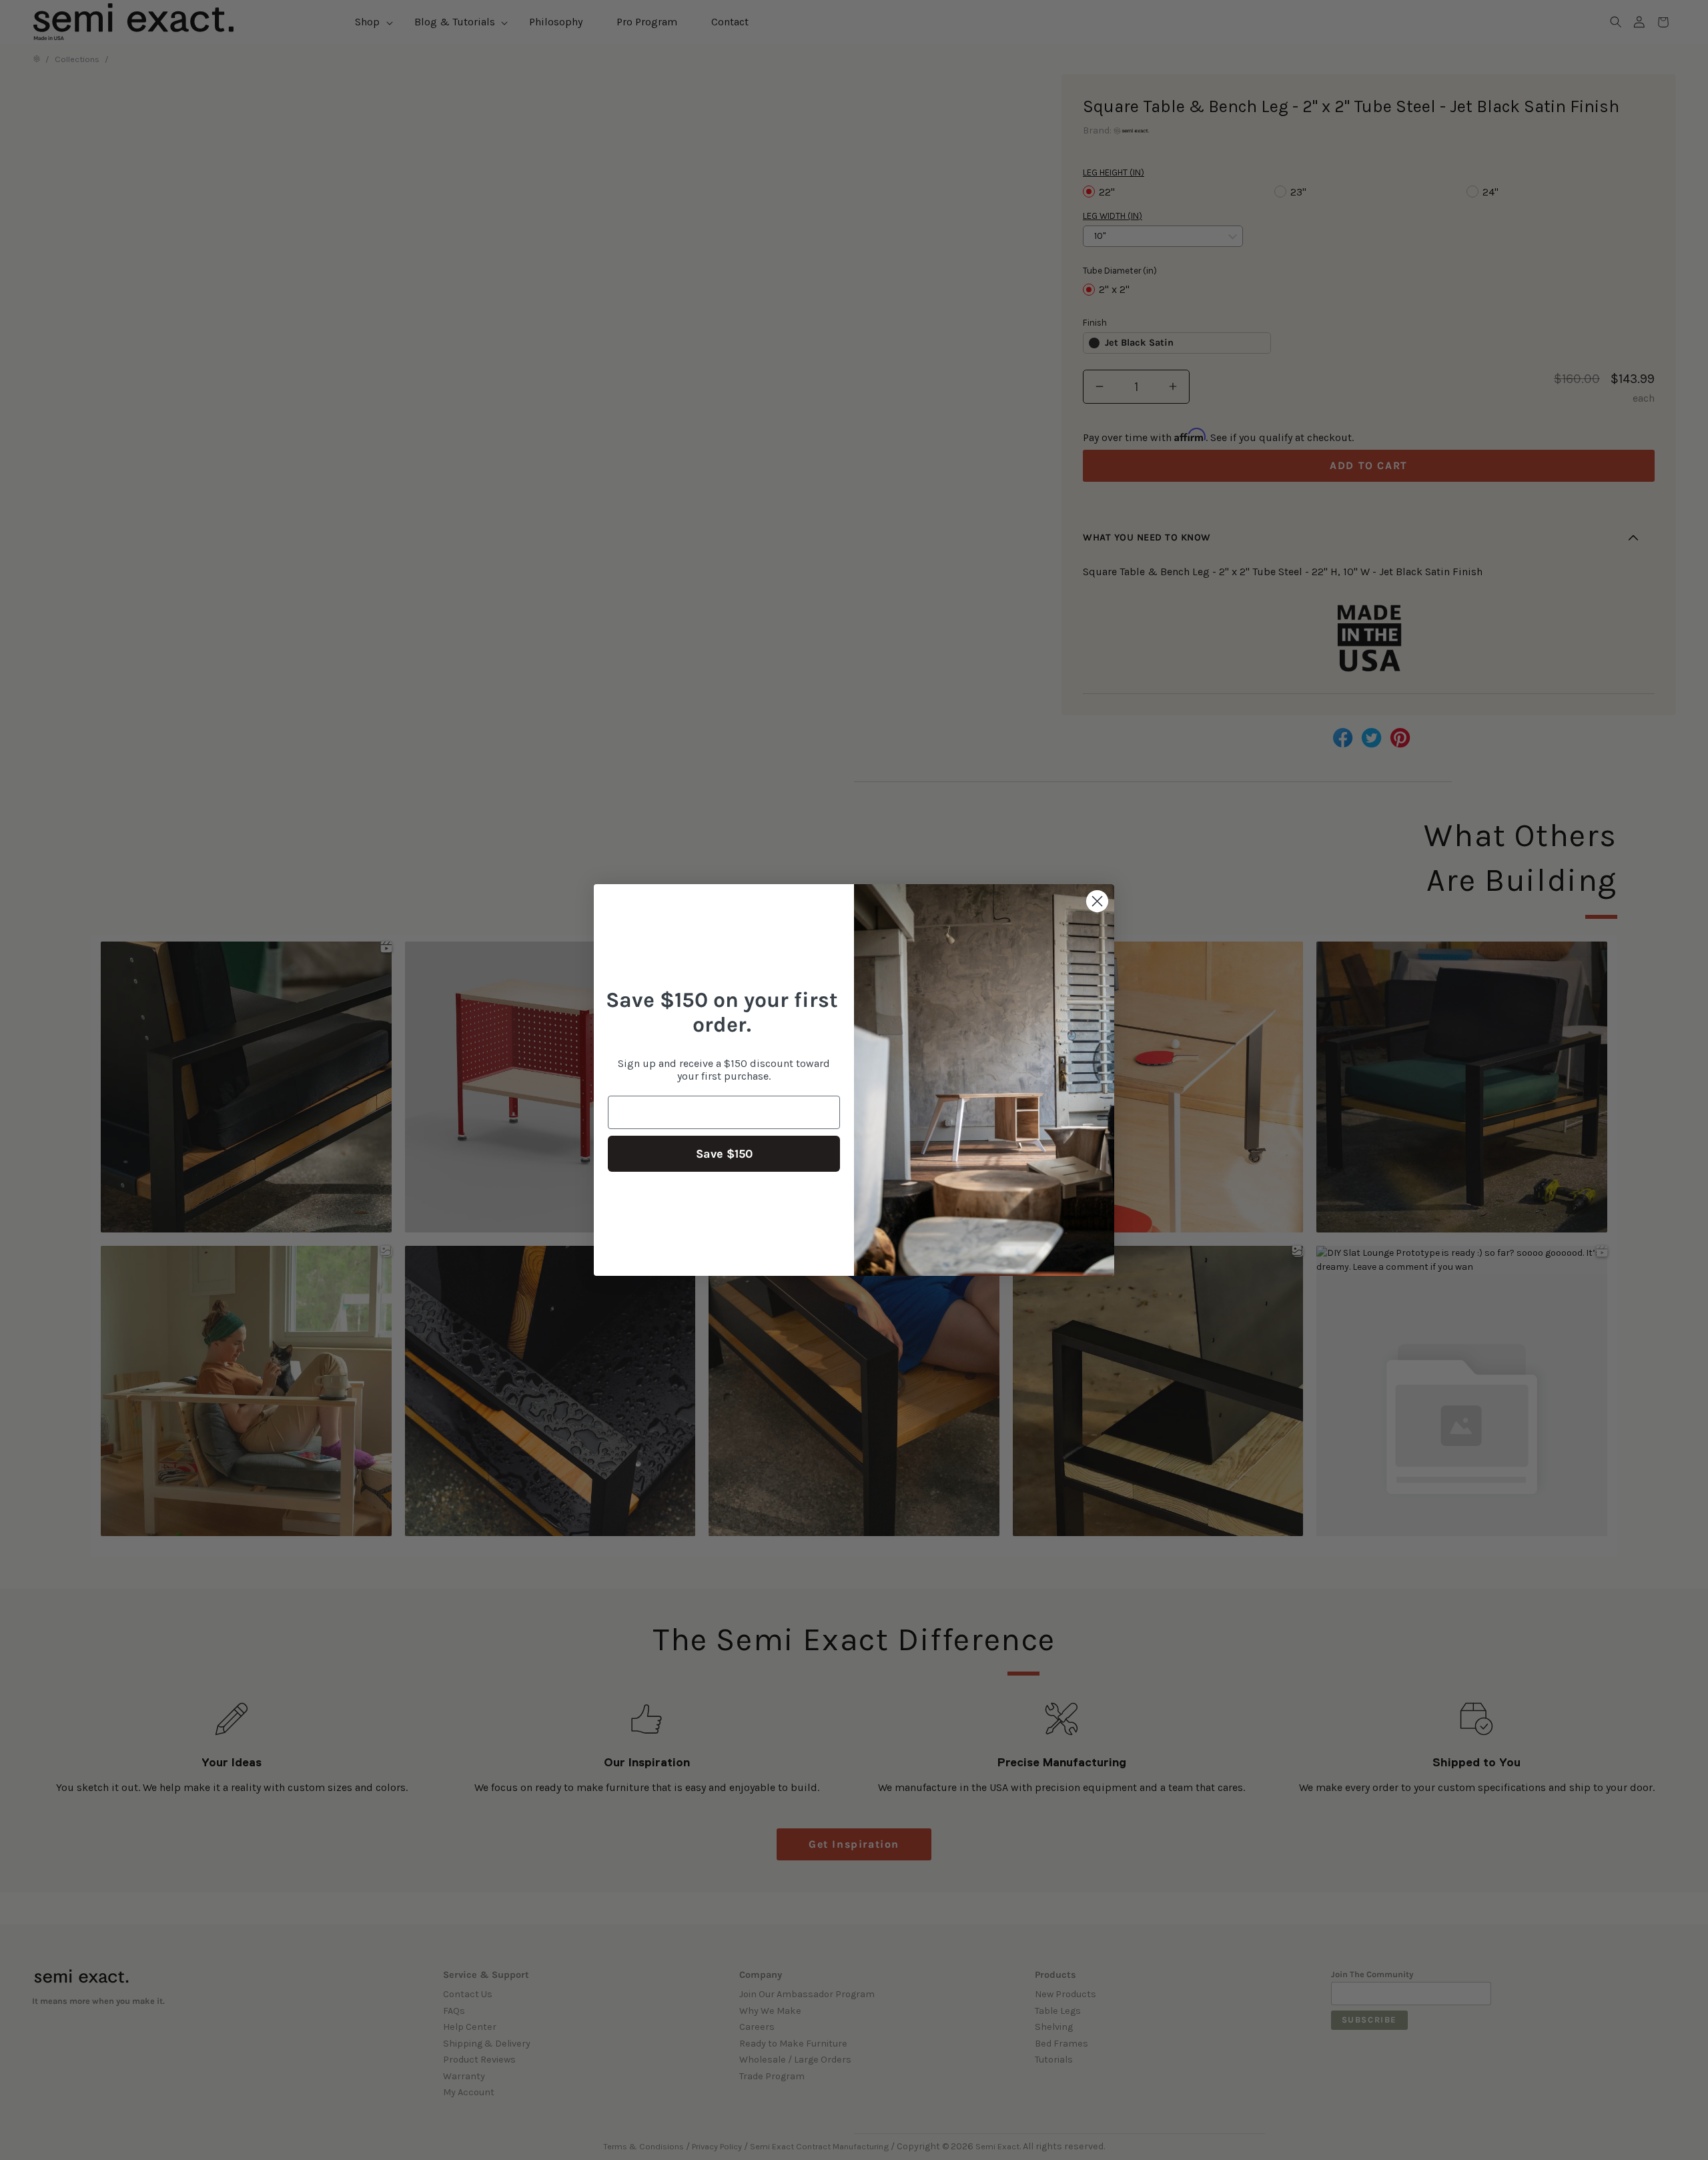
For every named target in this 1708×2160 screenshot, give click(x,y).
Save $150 (724, 1154)
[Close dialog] (1097, 901)
